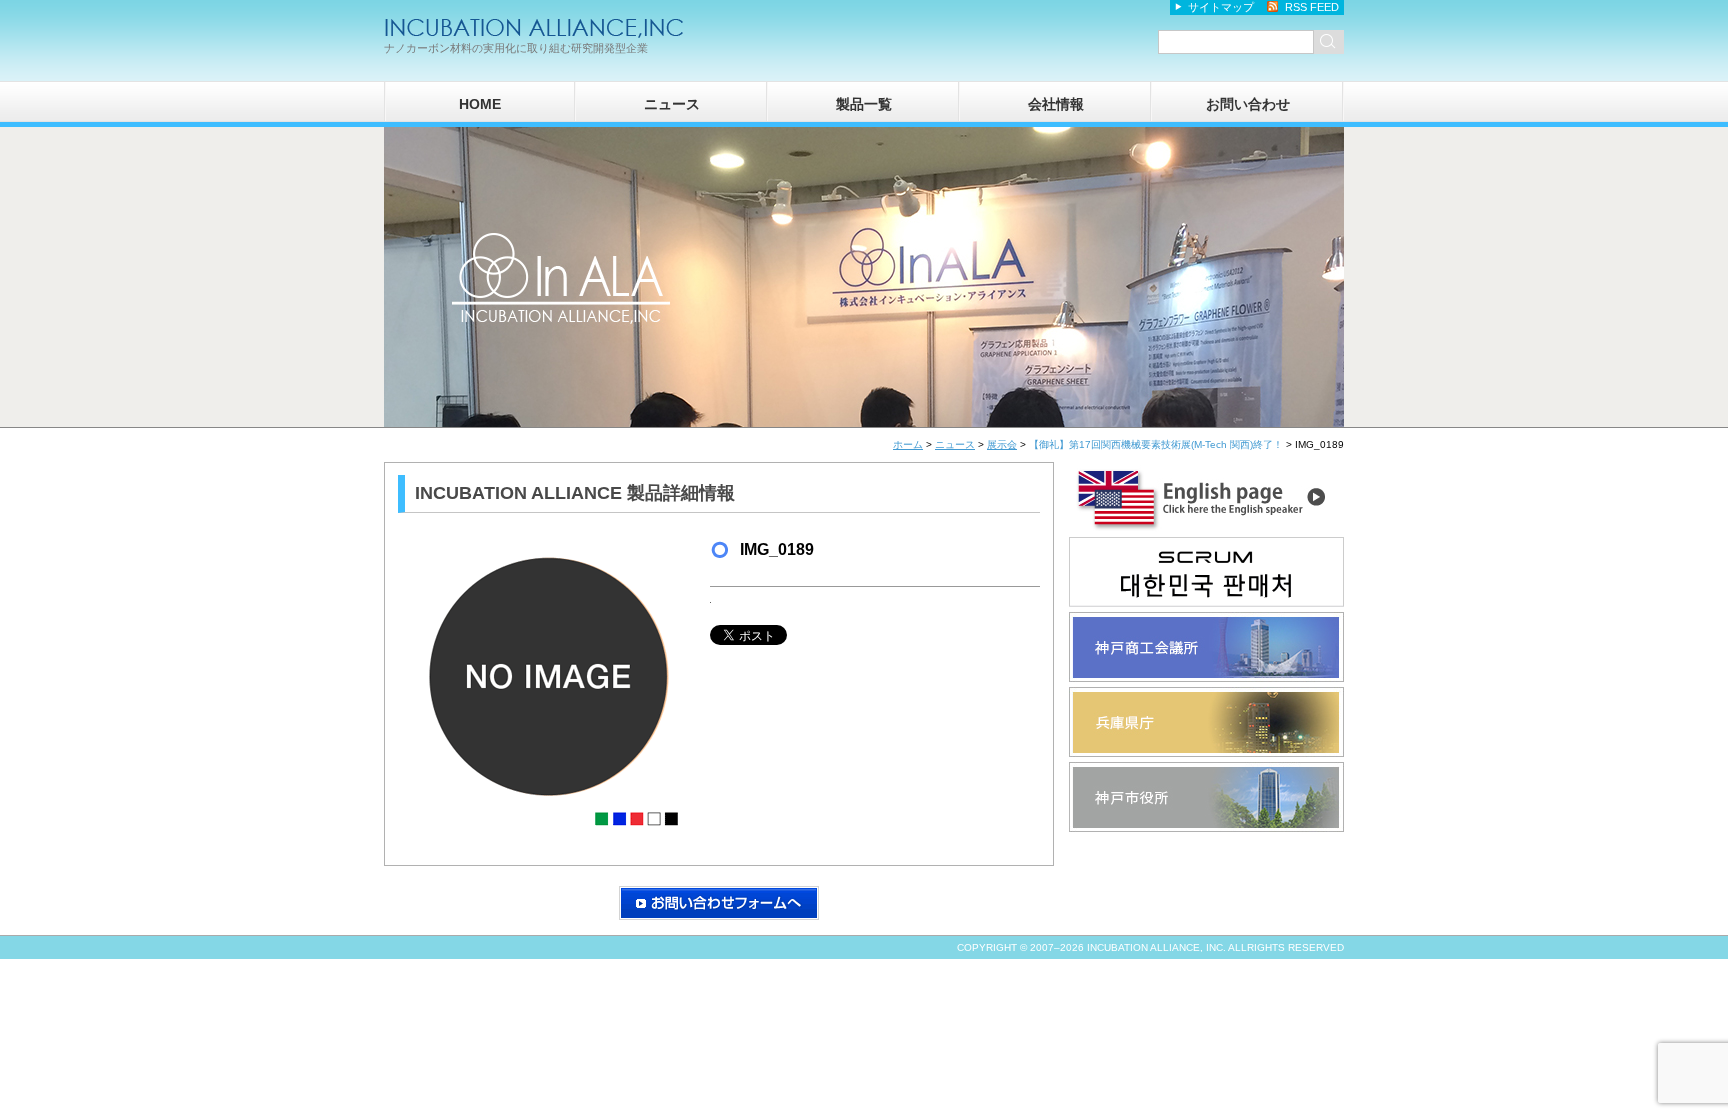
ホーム (908, 444)
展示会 (1002, 444)
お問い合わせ (1248, 104)
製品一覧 (864, 104)
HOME (480, 104)
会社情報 (1056, 104)
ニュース (672, 104)
